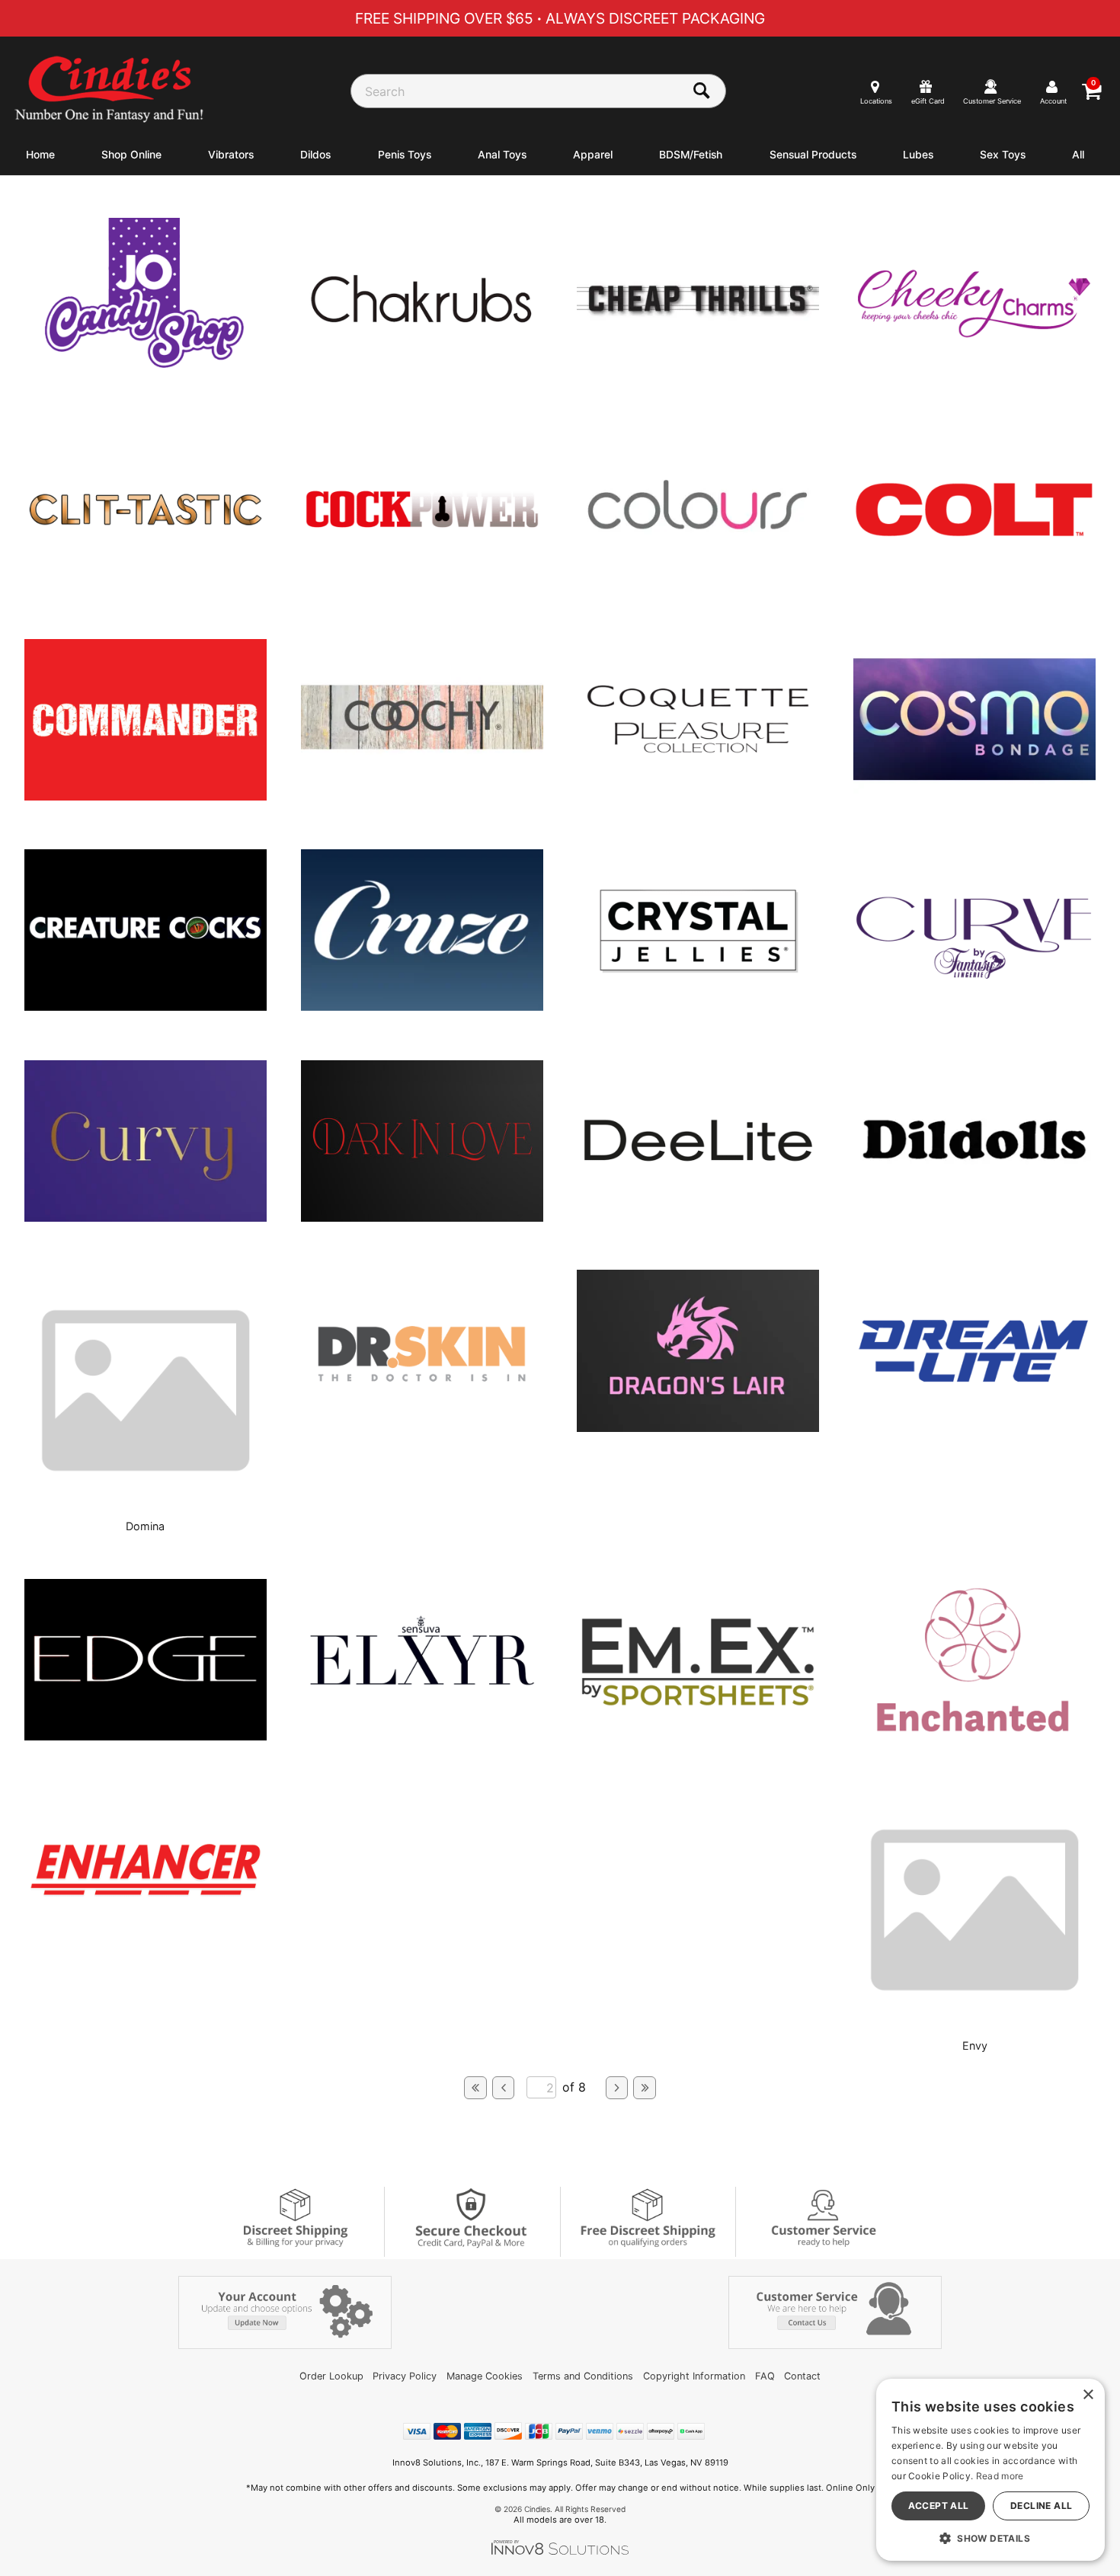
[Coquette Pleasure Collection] (698, 796)
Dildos (315, 155)
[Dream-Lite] (974, 1427)
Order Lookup (331, 2376)
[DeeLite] (698, 1217)
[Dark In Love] (422, 1217)
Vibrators (231, 155)
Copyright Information (694, 2376)
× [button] (1088, 2395)
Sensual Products (813, 155)
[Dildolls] (974, 1217)
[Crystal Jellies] (698, 1007)
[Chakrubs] (422, 375)
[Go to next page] (617, 2088)
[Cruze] (422, 1006)
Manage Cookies (485, 2376)
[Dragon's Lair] (698, 1427)
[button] (990, 2538)
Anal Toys (502, 155)
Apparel (593, 155)
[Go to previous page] (504, 2088)
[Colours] (698, 586)
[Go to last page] (645, 2088)
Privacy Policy (405, 2376)
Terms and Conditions (583, 2376)
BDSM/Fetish (691, 155)
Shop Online (131, 155)
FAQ (765, 2376)
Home (40, 155)
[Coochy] (422, 796)
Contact (802, 2376)
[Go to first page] (475, 2088)
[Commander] (146, 796)
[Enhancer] (146, 1946)
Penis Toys (405, 155)
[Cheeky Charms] (974, 375)
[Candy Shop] (146, 376)
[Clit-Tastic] (146, 586)
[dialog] (990, 2470)
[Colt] (974, 586)
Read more (1000, 2476)
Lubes (918, 155)
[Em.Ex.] (698, 1736)
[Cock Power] (422, 586)
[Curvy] (146, 1217)
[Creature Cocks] (146, 1006)
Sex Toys (1003, 155)
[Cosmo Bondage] (974, 796)
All (1078, 155)
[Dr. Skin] (422, 1427)
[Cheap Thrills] (698, 375)
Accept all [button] (939, 2506)
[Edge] (146, 1736)
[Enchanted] (974, 1736)
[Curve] (974, 1007)
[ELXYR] (422, 1736)
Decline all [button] (1041, 2506)
